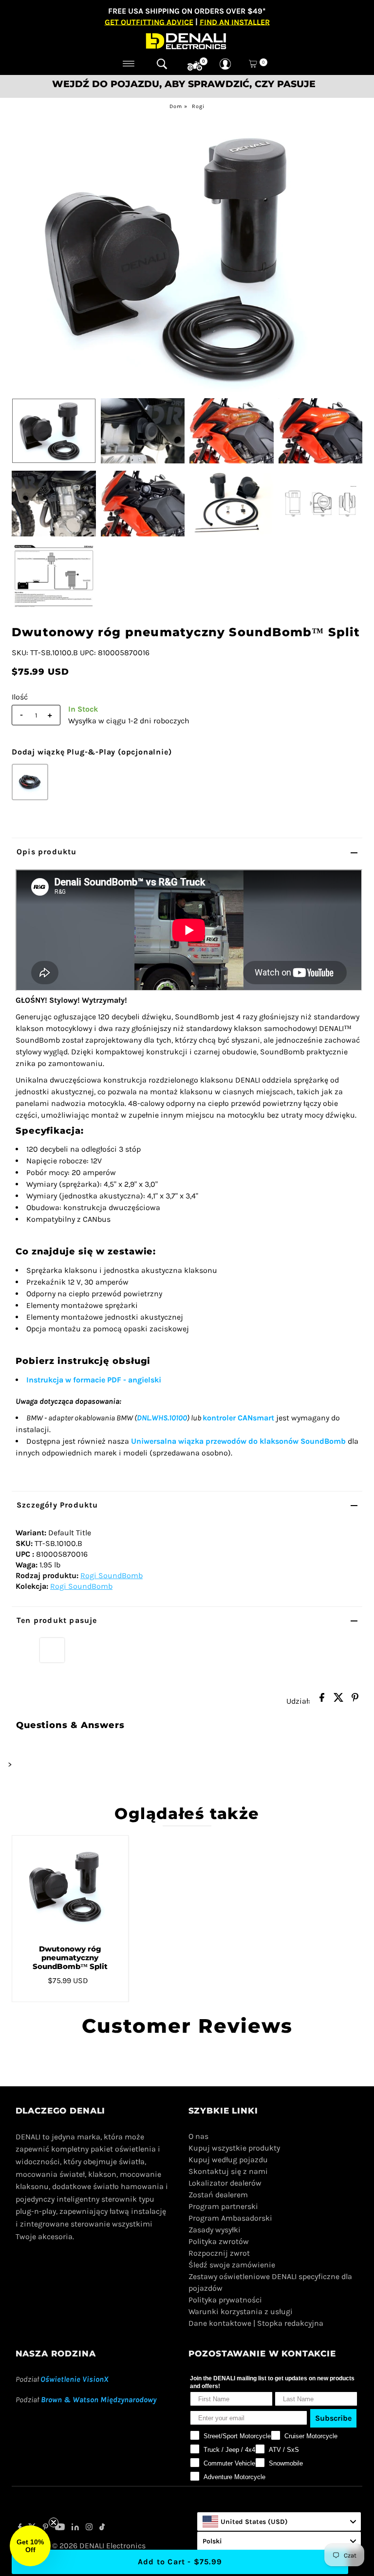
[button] (30, 2546)
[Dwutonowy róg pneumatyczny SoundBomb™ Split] (70, 1886)
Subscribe (333, 2418)
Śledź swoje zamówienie (232, 2265)
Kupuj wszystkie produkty (234, 2148)
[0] (195, 66)
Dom (176, 106)
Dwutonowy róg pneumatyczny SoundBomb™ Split (70, 1958)
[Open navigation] (129, 64)
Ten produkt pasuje (57, 1620)
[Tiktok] (102, 2528)
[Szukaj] (162, 64)
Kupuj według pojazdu (228, 2160)
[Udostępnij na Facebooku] (322, 1700)
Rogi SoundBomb (112, 1575)
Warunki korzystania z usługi (241, 2311)
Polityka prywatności (225, 2300)
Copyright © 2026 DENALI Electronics (81, 2546)
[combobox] (279, 2521)
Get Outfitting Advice (149, 22)
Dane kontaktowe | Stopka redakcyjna (256, 2323)
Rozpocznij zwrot (219, 2253)
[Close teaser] (54, 2522)
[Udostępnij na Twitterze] (338, 1700)
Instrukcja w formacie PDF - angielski (94, 1380)
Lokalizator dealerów (225, 2183)
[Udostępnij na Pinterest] (355, 1700)
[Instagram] (89, 2528)
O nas (198, 2136)
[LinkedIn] (75, 2528)
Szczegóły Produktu (57, 1505)
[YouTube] (60, 2528)
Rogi (198, 106)
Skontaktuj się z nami (228, 2171)
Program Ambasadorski (230, 2218)
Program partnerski (223, 2206)
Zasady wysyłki (215, 2230)
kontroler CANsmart (238, 1418)
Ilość (20, 697)
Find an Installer (235, 22)
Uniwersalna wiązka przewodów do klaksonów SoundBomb (238, 1441)
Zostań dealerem (218, 2195)
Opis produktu (47, 852)
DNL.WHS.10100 (162, 1418)
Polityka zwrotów (219, 2241)
